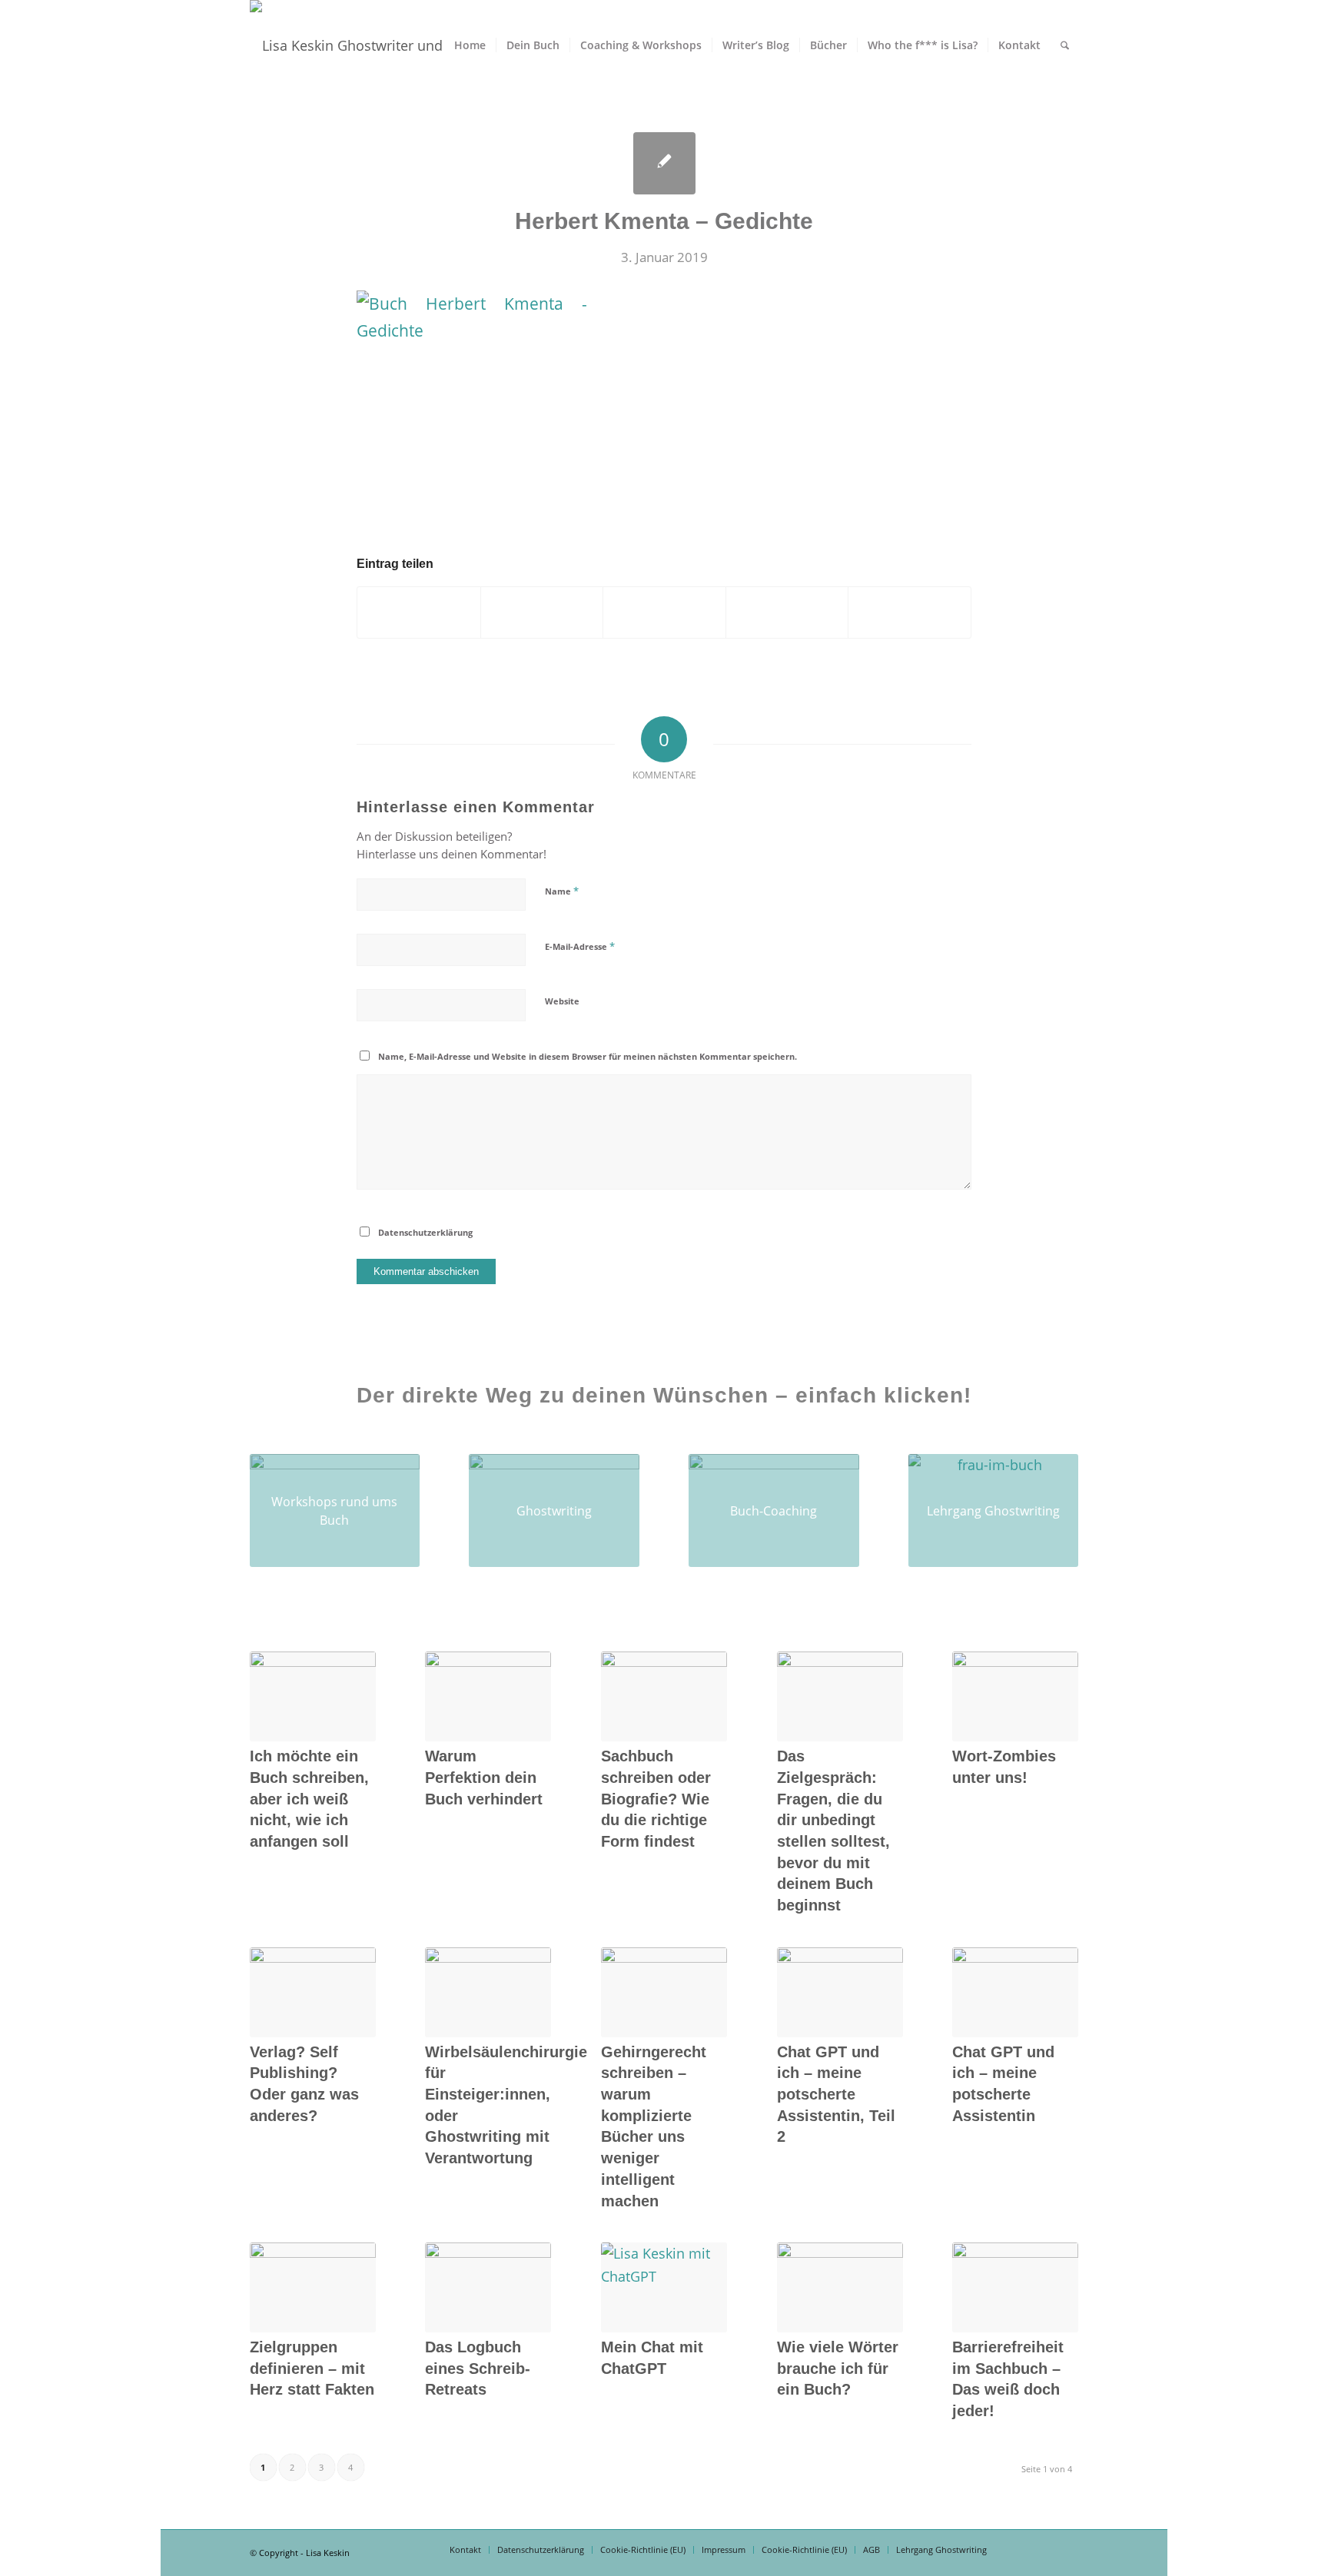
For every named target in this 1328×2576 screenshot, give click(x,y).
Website (562, 1001)
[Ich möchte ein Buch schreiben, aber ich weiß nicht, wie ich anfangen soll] (313, 1696)
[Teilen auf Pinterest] (664, 612)
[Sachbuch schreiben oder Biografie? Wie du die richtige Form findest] (664, 1696)
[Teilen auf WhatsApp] (542, 612)
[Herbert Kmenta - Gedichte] (664, 163)
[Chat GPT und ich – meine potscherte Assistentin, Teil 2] (840, 1992)
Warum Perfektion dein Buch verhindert (484, 1777)
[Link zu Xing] (1067, 2549)
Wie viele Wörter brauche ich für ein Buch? (838, 2368)
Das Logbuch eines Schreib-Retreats (478, 2368)
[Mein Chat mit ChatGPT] (664, 2287)
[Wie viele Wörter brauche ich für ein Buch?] (840, 2287)
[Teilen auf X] (419, 612)
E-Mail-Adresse (580, 946)
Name (562, 891)
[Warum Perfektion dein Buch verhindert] (488, 1696)
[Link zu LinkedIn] (1044, 2549)
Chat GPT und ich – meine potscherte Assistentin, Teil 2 (836, 2095)
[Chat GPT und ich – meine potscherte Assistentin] (1015, 1992)
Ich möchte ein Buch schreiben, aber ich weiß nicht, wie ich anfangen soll (309, 1799)
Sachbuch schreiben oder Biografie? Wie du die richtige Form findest (656, 1799)
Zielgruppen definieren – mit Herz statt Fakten (312, 2368)
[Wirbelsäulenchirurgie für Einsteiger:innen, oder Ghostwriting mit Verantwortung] (488, 1992)
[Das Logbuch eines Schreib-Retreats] (488, 2287)
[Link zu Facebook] (1021, 2549)
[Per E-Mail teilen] (910, 612)
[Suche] (1065, 45)
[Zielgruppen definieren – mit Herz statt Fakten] (313, 2287)
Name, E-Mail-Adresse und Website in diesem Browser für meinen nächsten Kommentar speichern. (588, 1056)
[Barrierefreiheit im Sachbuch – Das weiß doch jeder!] (1015, 2287)
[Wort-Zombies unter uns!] (1015, 1696)
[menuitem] (470, 45)
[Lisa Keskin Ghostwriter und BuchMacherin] (386, 45)
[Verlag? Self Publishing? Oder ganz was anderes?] (313, 1992)
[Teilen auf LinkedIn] (787, 612)
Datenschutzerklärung (425, 1232)
